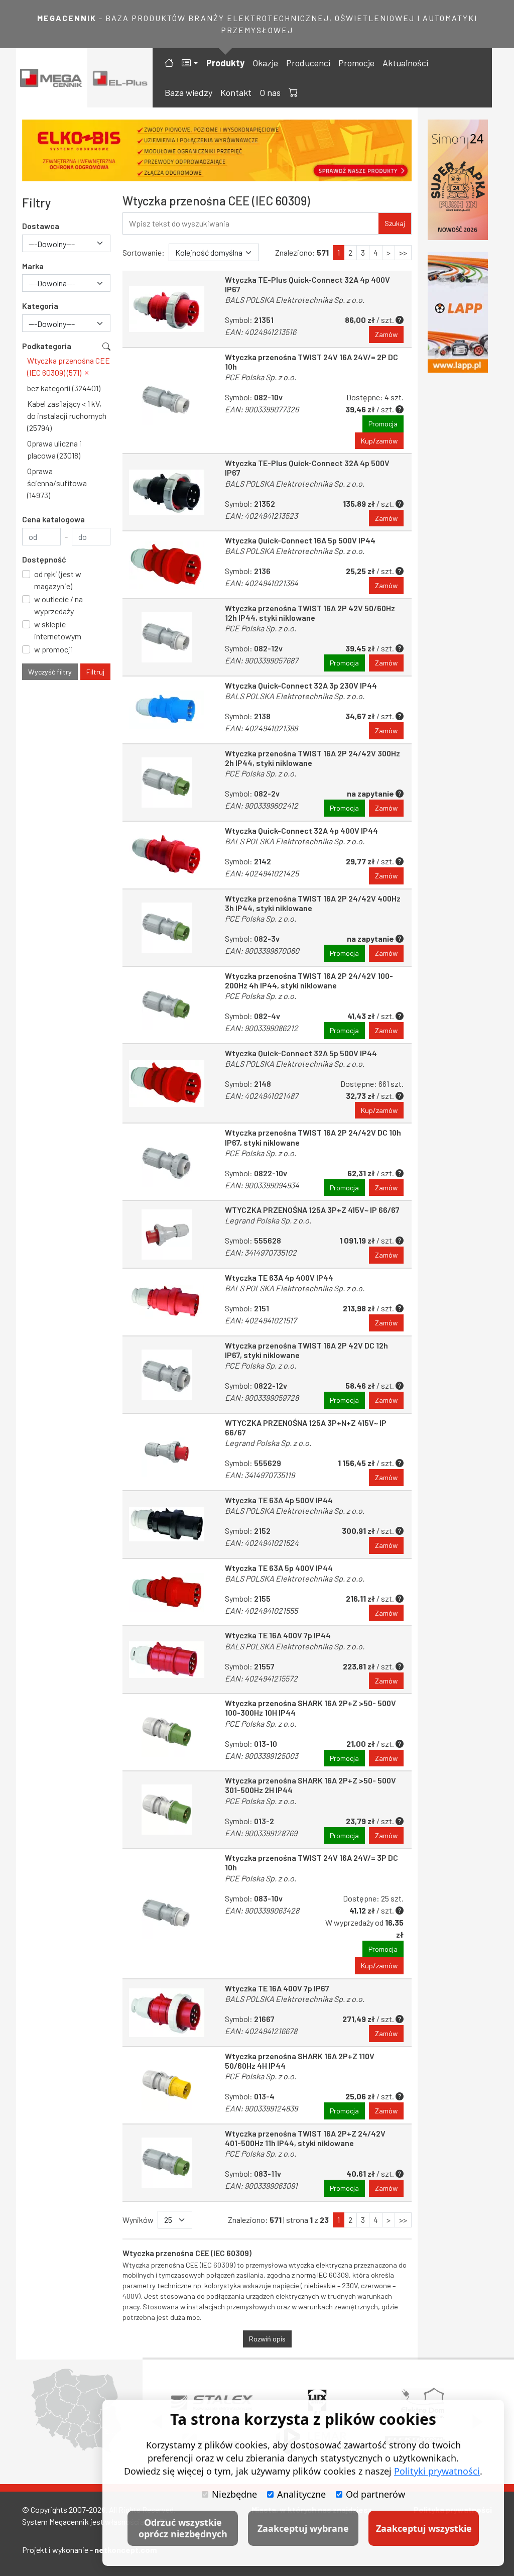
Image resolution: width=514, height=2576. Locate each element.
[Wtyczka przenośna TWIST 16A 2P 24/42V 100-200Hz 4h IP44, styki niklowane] (167, 1005)
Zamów (386, 334)
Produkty (225, 63)
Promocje (356, 63)
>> (403, 252)
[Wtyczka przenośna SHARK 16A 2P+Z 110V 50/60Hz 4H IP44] (167, 2085)
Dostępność (44, 559)
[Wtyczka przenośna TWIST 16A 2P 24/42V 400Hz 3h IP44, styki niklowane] (167, 928)
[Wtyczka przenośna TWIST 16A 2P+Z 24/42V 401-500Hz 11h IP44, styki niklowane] (167, 2163)
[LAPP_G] (458, 312)
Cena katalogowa (53, 519)
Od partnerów (375, 2494)
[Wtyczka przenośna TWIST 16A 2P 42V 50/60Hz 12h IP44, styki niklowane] (167, 637)
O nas (270, 92)
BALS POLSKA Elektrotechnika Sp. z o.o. (295, 300)
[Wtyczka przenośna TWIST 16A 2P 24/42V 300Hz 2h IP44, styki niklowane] (167, 782)
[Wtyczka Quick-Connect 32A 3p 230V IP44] (167, 710)
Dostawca (41, 226)
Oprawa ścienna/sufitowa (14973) (57, 483)
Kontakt (236, 92)
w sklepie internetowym (58, 630)
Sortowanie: (144, 252)
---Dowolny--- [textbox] (52, 244)
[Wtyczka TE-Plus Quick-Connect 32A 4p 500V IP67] (167, 492)
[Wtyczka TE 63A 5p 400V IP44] (167, 1592)
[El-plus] (120, 78)
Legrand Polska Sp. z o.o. (268, 1220)
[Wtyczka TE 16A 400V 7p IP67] (167, 2013)
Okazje (265, 63)
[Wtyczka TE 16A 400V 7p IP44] (167, 1660)
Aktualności (405, 63)
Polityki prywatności (437, 2471)
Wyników (138, 2220)
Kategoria (40, 306)
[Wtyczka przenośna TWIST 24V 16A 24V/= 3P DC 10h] (167, 1914)
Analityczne (301, 2494)
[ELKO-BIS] (217, 150)
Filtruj (95, 672)
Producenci (308, 63)
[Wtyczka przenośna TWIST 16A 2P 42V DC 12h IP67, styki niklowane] (167, 1375)
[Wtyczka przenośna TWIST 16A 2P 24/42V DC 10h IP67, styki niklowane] (167, 1162)
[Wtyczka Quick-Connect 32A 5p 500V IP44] (167, 1084)
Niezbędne (234, 2494)
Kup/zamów (379, 441)
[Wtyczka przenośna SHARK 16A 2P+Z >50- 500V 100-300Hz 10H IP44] (167, 1732)
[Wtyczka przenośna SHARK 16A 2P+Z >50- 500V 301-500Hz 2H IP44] (167, 1810)
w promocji (53, 649)
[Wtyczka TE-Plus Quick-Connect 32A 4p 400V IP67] (167, 309)
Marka (33, 266)
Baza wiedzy (188, 92)
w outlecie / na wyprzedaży (58, 605)
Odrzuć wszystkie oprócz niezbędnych (183, 2528)
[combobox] (66, 243)
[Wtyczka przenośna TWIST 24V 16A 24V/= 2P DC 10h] (167, 401)
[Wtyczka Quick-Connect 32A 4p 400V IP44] (167, 855)
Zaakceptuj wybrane (303, 2528)
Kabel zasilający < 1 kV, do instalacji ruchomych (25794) (67, 416)
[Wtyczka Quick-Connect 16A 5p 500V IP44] (167, 565)
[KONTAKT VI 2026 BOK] (458, 180)
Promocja (383, 424)
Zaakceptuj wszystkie (424, 2528)
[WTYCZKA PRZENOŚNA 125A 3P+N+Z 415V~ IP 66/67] (167, 1452)
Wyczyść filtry (50, 672)
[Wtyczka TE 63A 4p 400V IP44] (167, 1302)
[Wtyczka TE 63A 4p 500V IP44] (167, 1525)
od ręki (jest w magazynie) (58, 580)
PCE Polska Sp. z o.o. (261, 377)
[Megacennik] (52, 78)
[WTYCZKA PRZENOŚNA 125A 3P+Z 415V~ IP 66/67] (167, 1234)
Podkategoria (47, 346)
